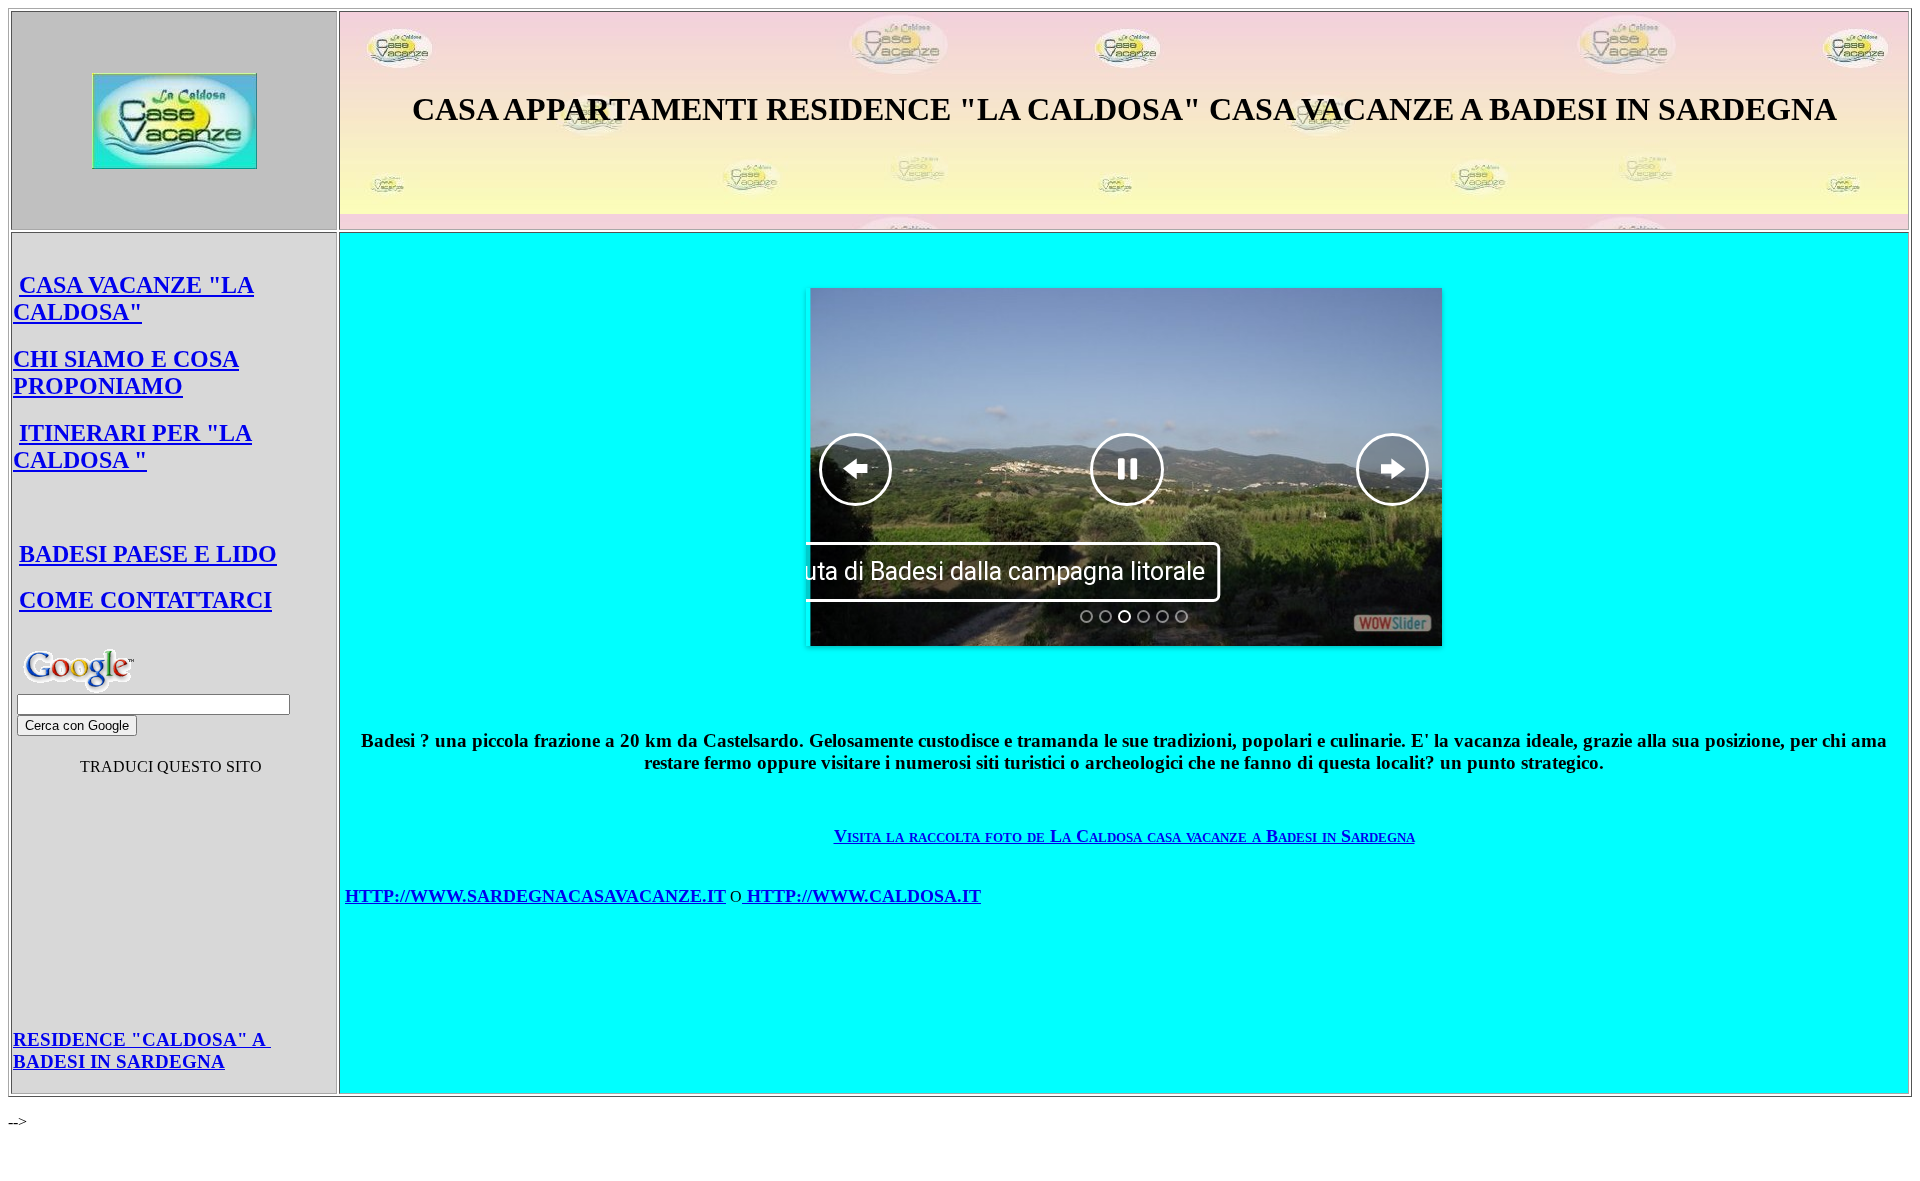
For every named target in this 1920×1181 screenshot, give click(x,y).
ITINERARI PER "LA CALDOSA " (132, 446)
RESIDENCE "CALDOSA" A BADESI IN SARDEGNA (142, 1050)
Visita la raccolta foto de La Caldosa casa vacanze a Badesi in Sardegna (1124, 836)
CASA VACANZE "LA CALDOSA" (133, 298)
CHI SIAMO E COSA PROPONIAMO (126, 372)
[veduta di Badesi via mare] (1105, 616)
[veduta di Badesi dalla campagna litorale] (1124, 616)
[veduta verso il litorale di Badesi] (1162, 616)
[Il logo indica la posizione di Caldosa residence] (1086, 616)
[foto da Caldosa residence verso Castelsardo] (1181, 616)
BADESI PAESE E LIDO (148, 554)
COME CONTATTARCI (145, 600)
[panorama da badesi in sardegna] (1143, 616)
